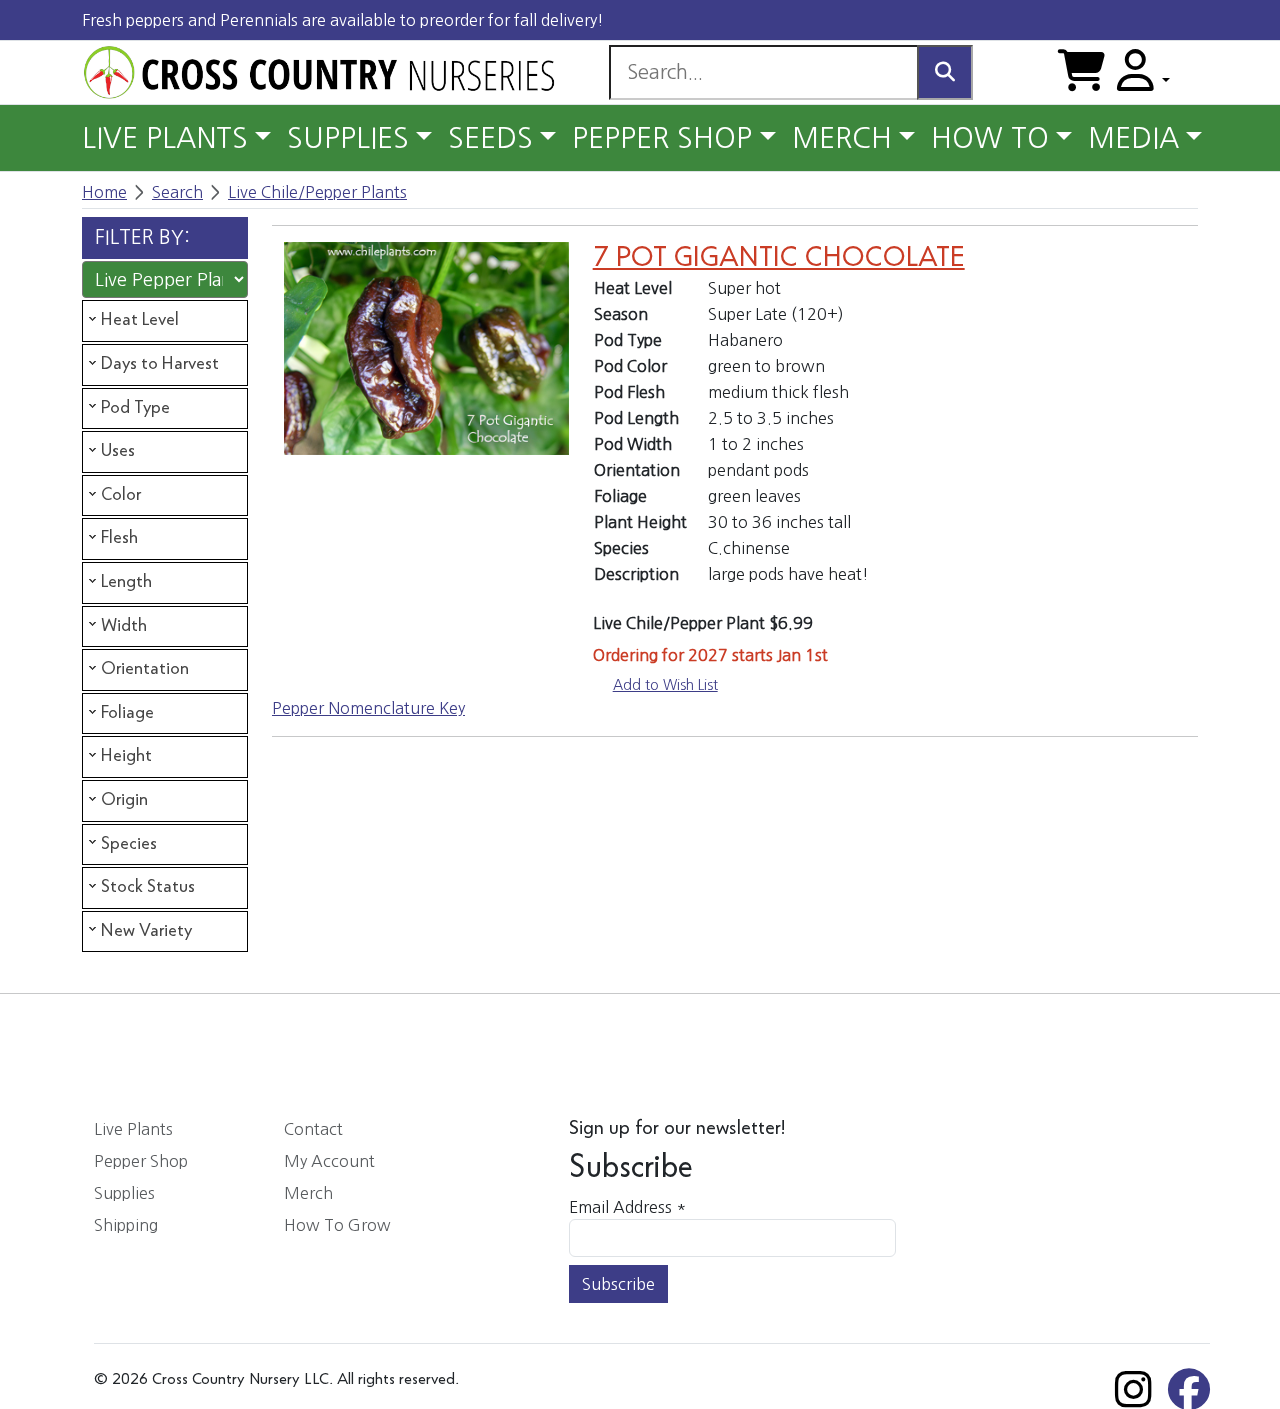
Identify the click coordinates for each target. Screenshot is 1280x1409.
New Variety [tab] (146, 931)
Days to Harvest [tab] (160, 364)
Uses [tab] (118, 451)
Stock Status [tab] (148, 887)
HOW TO (990, 138)
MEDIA (1133, 138)
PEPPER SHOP (662, 138)
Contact (313, 1129)
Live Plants (133, 1129)
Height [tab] (126, 756)
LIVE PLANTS (165, 138)
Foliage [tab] (127, 713)
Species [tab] (129, 844)
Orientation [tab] (145, 669)
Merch (308, 1193)
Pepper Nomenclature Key (368, 708)
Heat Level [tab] (140, 320)
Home (104, 192)
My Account (329, 1161)
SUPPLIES (348, 138)
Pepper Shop (141, 1161)
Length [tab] (126, 582)
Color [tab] (121, 495)
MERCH (842, 138)
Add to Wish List (665, 685)
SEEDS (490, 138)
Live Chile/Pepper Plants (317, 192)
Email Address (627, 1207)
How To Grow (337, 1225)
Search (177, 192)
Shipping (126, 1225)
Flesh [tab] (119, 538)
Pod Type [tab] (135, 408)
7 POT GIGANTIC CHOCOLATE (779, 258)
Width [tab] (124, 626)
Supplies (124, 1193)
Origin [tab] (124, 800)
